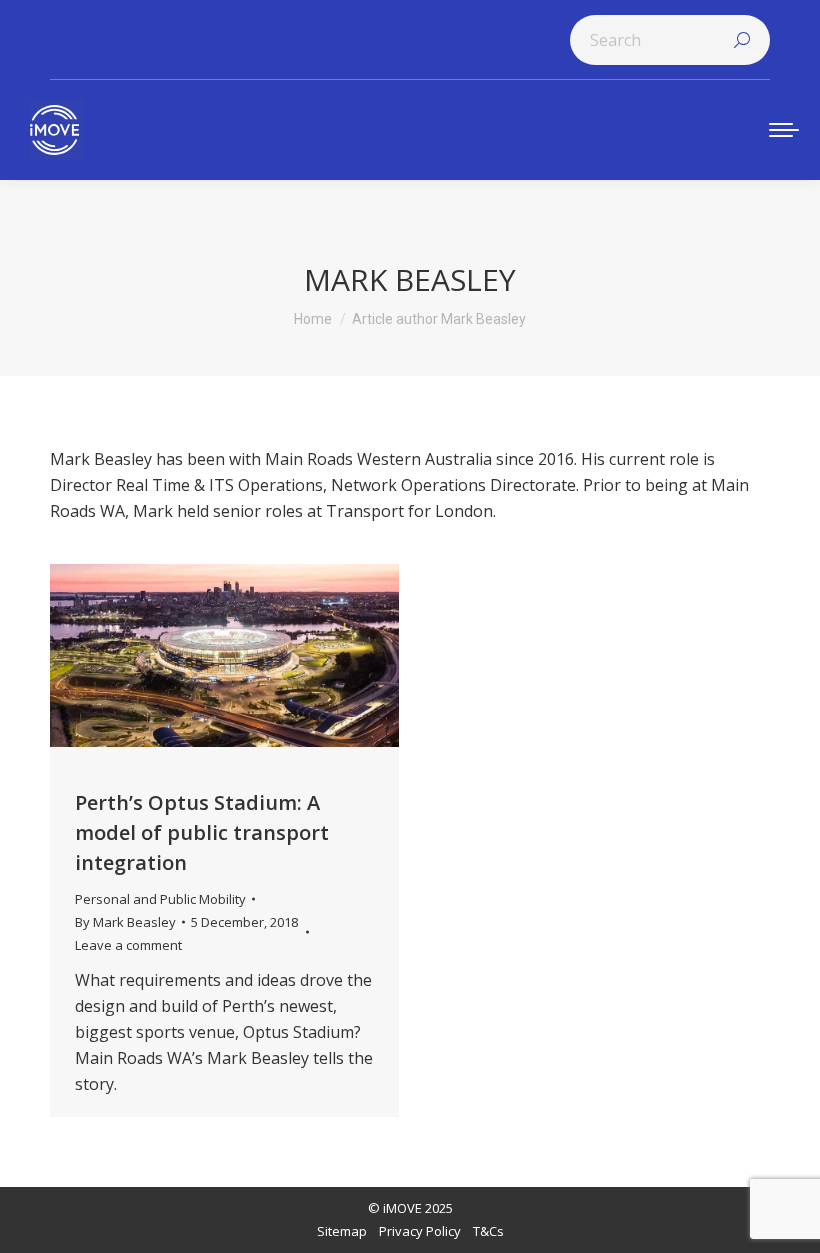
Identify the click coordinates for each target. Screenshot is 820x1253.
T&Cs (488, 1231)
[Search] (742, 40)
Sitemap (342, 1231)
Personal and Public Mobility (160, 899)
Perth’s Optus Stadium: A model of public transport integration (202, 832)
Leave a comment (128, 945)
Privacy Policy (420, 1231)
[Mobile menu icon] (784, 130)
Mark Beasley (410, 279)
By (125, 922)
